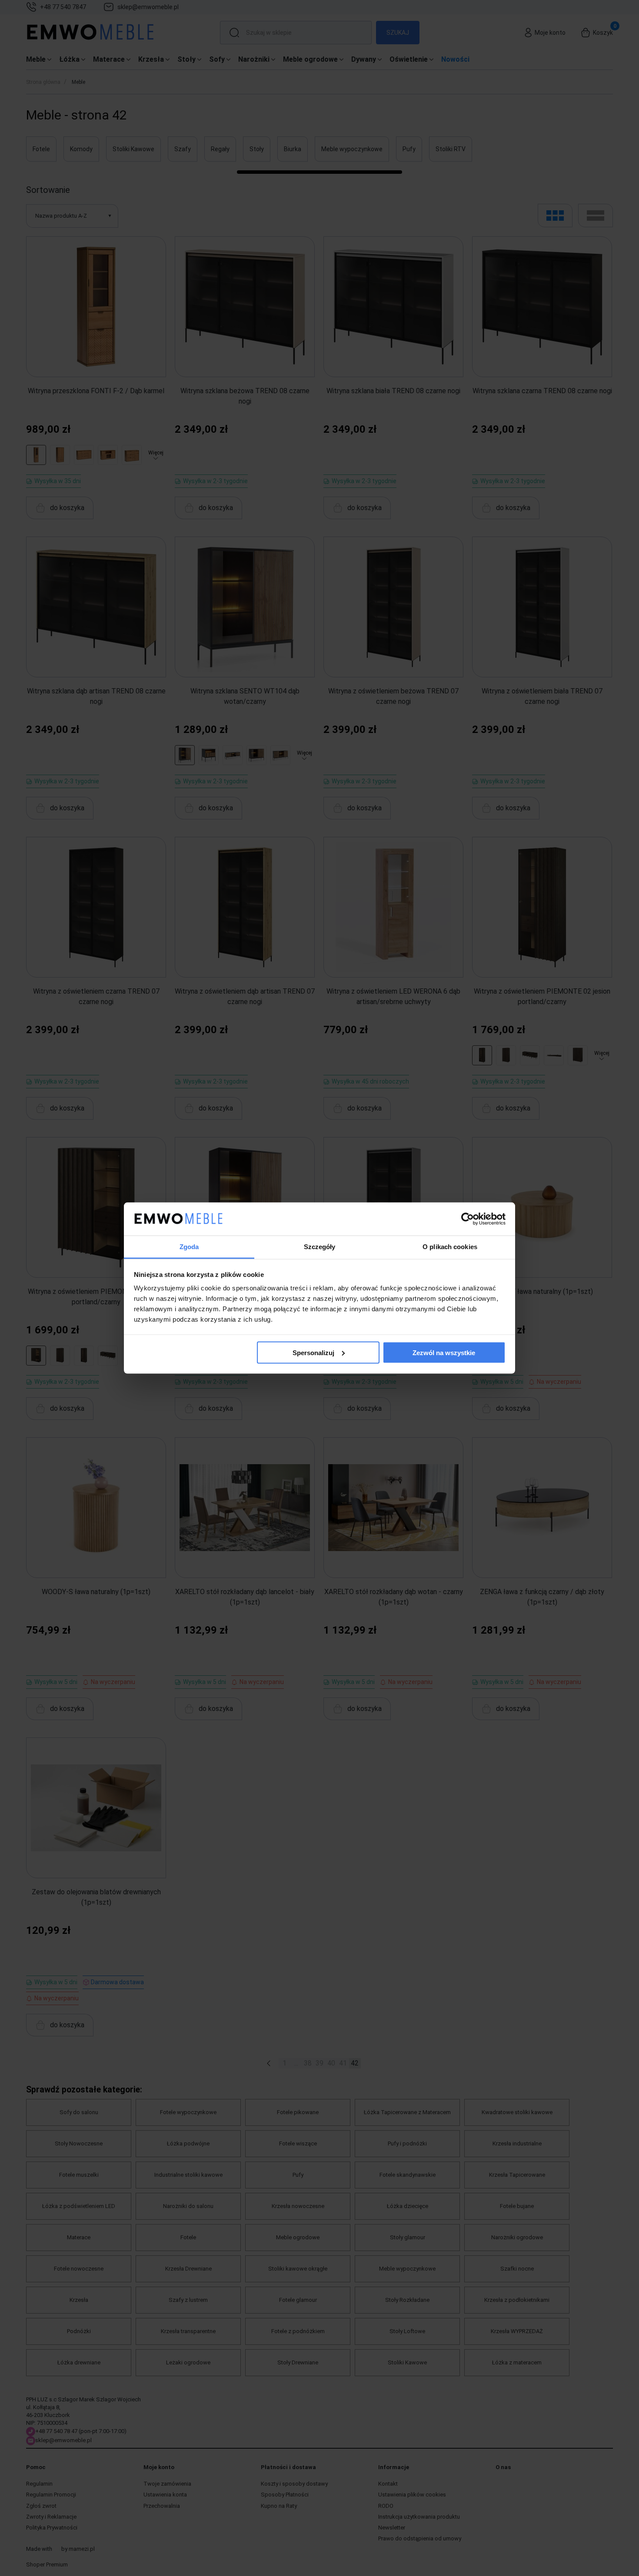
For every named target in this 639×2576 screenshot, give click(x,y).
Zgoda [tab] (189, 1247)
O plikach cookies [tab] (450, 1247)
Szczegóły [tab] (320, 1247)
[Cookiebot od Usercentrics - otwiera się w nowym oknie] (468, 1219)
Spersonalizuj (313, 1352)
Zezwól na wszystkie (444, 1352)
